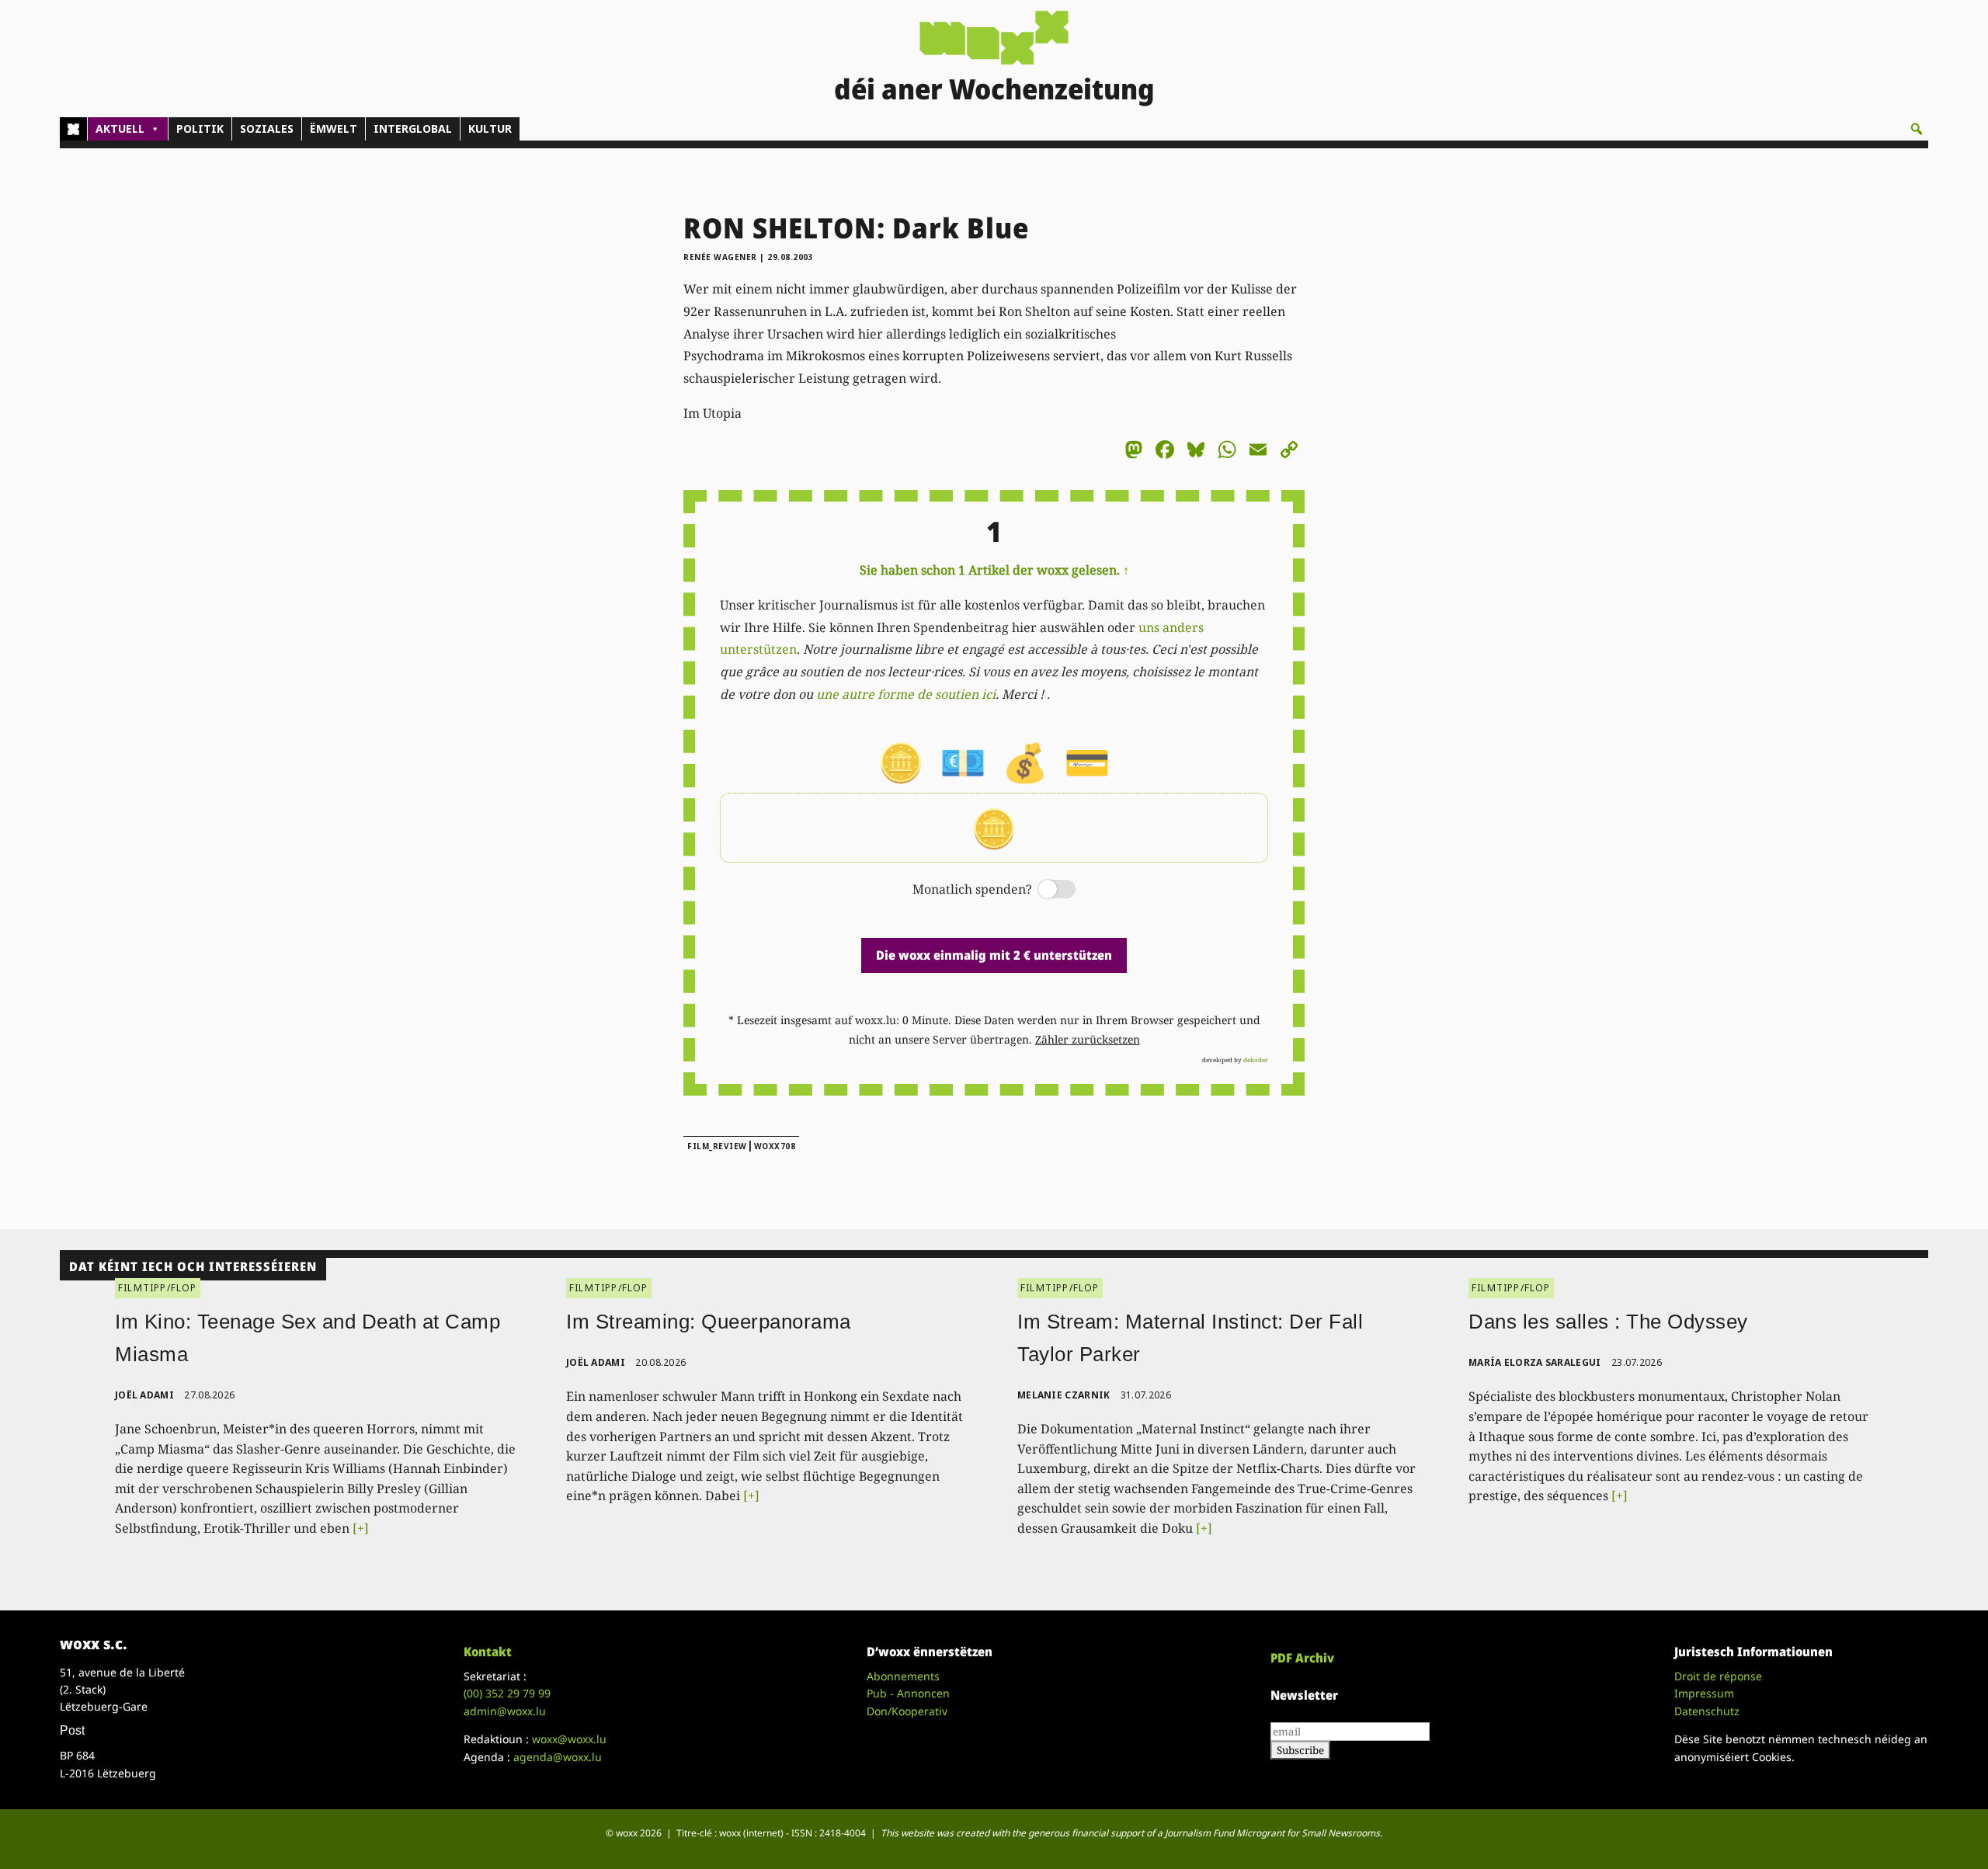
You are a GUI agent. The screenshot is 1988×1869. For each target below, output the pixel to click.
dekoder (1256, 1060)
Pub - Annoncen (908, 1693)
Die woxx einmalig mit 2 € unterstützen (994, 955)
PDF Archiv (1302, 1658)
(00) (507, 1693)
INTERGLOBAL (413, 129)
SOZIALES (267, 129)
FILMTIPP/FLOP (158, 1288)
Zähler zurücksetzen (1088, 1039)
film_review (717, 1146)
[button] (1917, 129)
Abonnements (903, 1676)
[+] (361, 1528)
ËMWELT (334, 129)
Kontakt (488, 1652)
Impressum (1704, 1693)
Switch (1044, 890)
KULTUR (490, 129)
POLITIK (200, 129)
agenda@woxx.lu (558, 1757)
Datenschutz (1707, 1711)
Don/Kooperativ (907, 1711)
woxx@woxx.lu (569, 1739)
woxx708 (775, 1146)
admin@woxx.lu (505, 1711)
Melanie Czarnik (1064, 1395)
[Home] (73, 129)
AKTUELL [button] (120, 129)
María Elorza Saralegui (1535, 1362)
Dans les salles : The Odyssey (1608, 1322)
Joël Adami (144, 1395)
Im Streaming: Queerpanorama (709, 1322)
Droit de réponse (1718, 1676)
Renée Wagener (720, 257)
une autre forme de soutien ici (906, 694)
